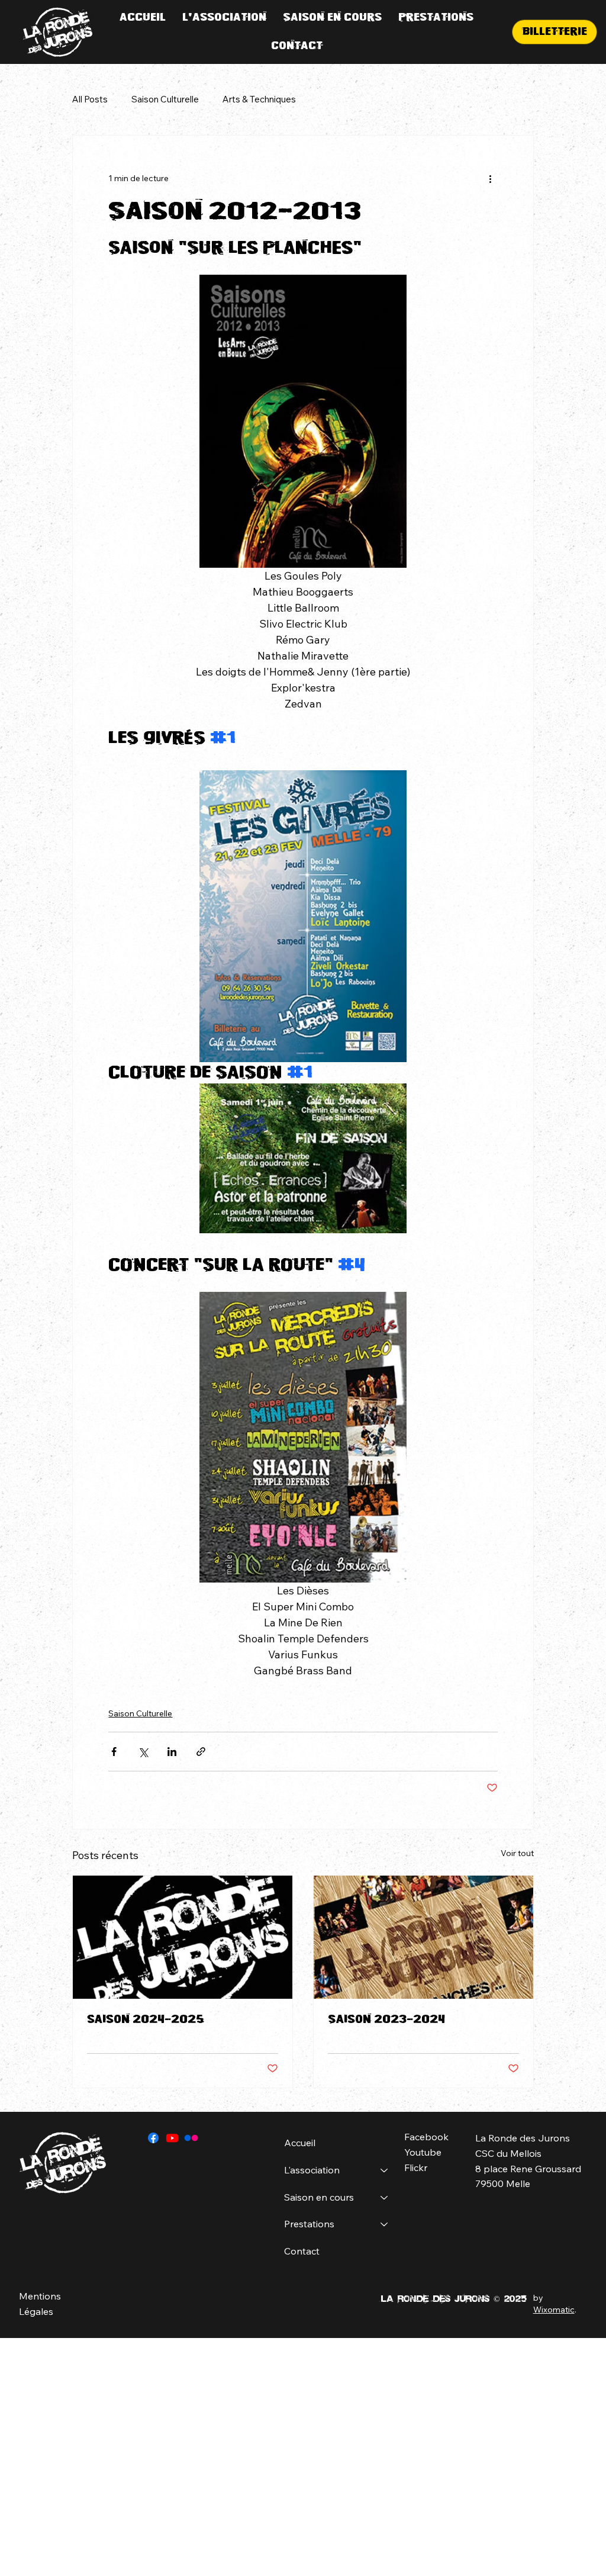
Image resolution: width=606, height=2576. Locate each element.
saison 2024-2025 (146, 2019)
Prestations (309, 2224)
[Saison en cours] (385, 2198)
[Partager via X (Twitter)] (143, 1752)
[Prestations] (385, 2224)
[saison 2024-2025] (183, 1937)
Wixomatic (554, 2310)
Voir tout (517, 1853)
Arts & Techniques (259, 99)
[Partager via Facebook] (114, 1752)
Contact (302, 2251)
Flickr (416, 2167)
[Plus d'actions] (491, 178)
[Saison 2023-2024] (423, 1937)
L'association (312, 2170)
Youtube (423, 2152)
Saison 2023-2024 (386, 2019)
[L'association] (385, 2170)
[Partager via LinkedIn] (172, 1752)
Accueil (300, 2143)
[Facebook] (153, 2138)
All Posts (90, 99)
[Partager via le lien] (201, 1752)
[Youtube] (172, 2138)
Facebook (426, 2137)
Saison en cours (319, 2197)
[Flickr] (191, 2138)
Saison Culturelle (165, 99)
